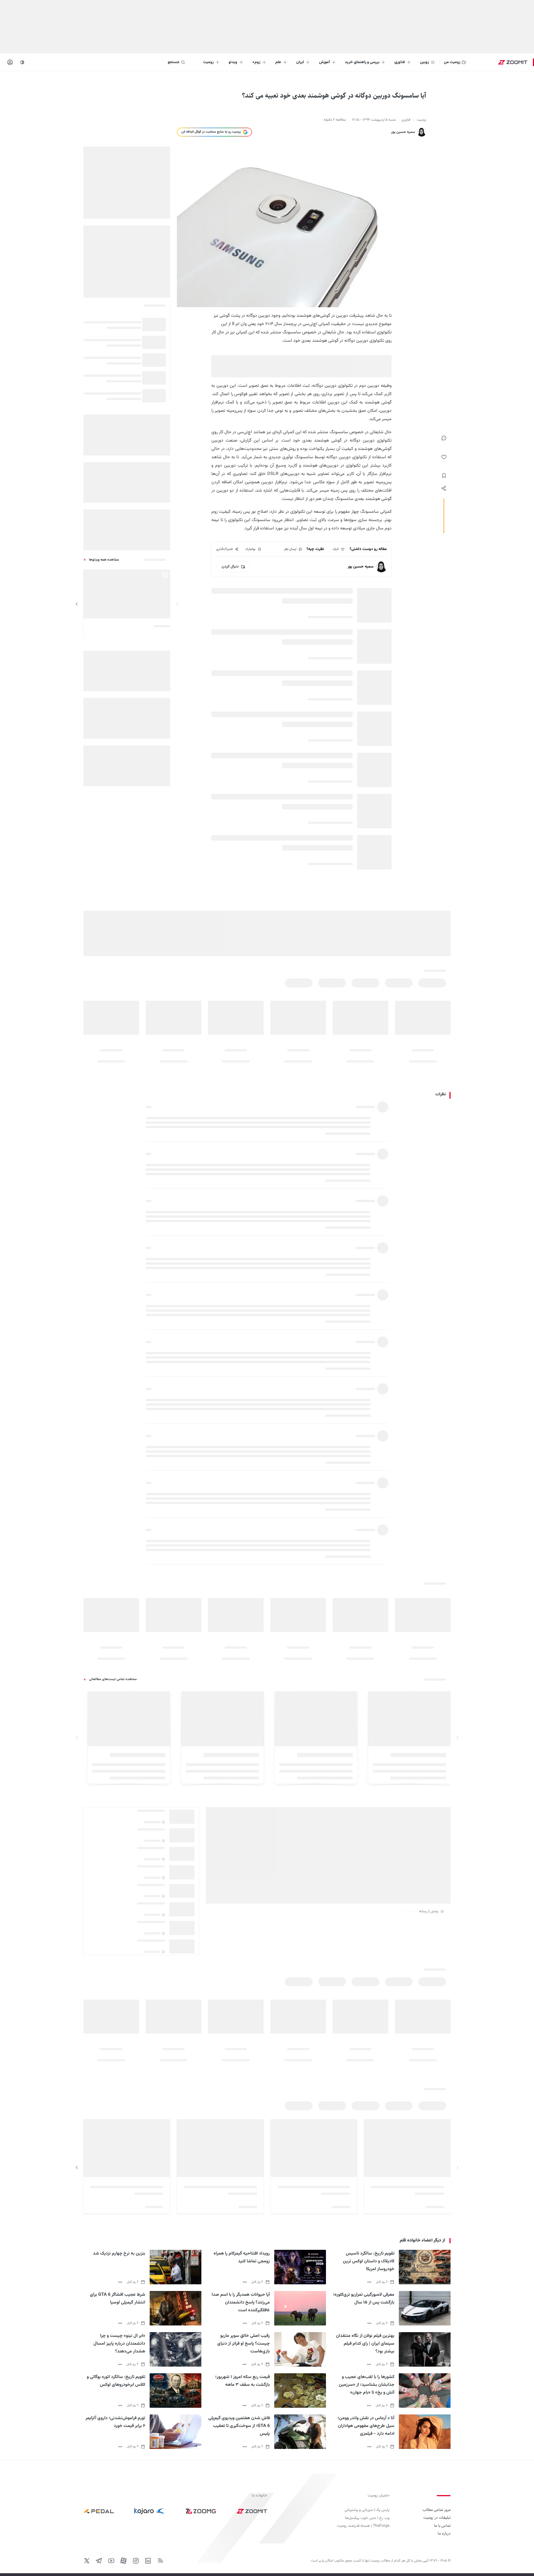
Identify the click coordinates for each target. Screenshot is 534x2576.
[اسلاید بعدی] (77, 604)
